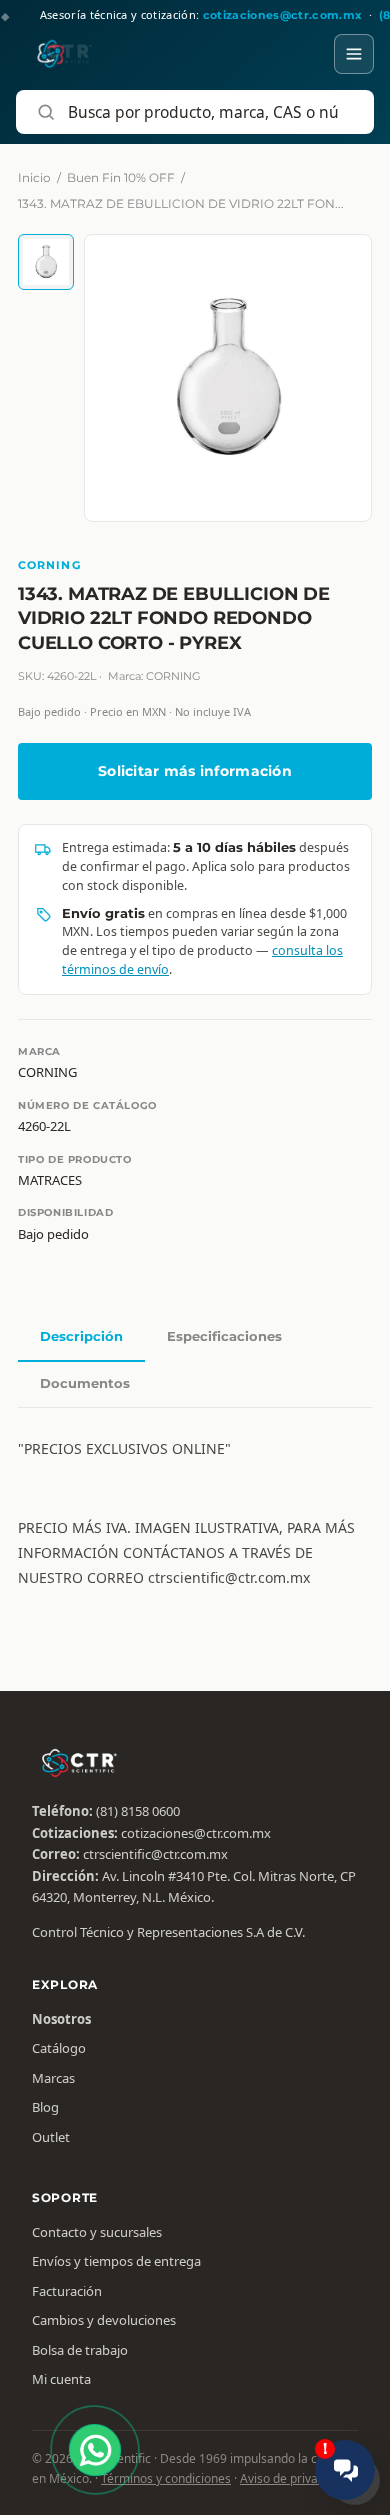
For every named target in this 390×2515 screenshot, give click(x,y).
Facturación (67, 2291)
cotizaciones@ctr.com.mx (196, 1833)
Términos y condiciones (166, 2478)
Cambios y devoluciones (104, 2320)
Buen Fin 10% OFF (121, 177)
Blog (45, 2107)
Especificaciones (224, 1336)
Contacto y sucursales (97, 2232)
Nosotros (61, 2019)
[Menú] (354, 54)
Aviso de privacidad (294, 2478)
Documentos (85, 1383)
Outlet (51, 2137)
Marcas (53, 2078)
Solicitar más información (195, 771)
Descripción (81, 1336)
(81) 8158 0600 (138, 1811)
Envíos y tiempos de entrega (116, 2261)
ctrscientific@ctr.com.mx (155, 1854)
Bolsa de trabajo (80, 2350)
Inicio (34, 177)
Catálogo (59, 2048)
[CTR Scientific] (55, 54)
